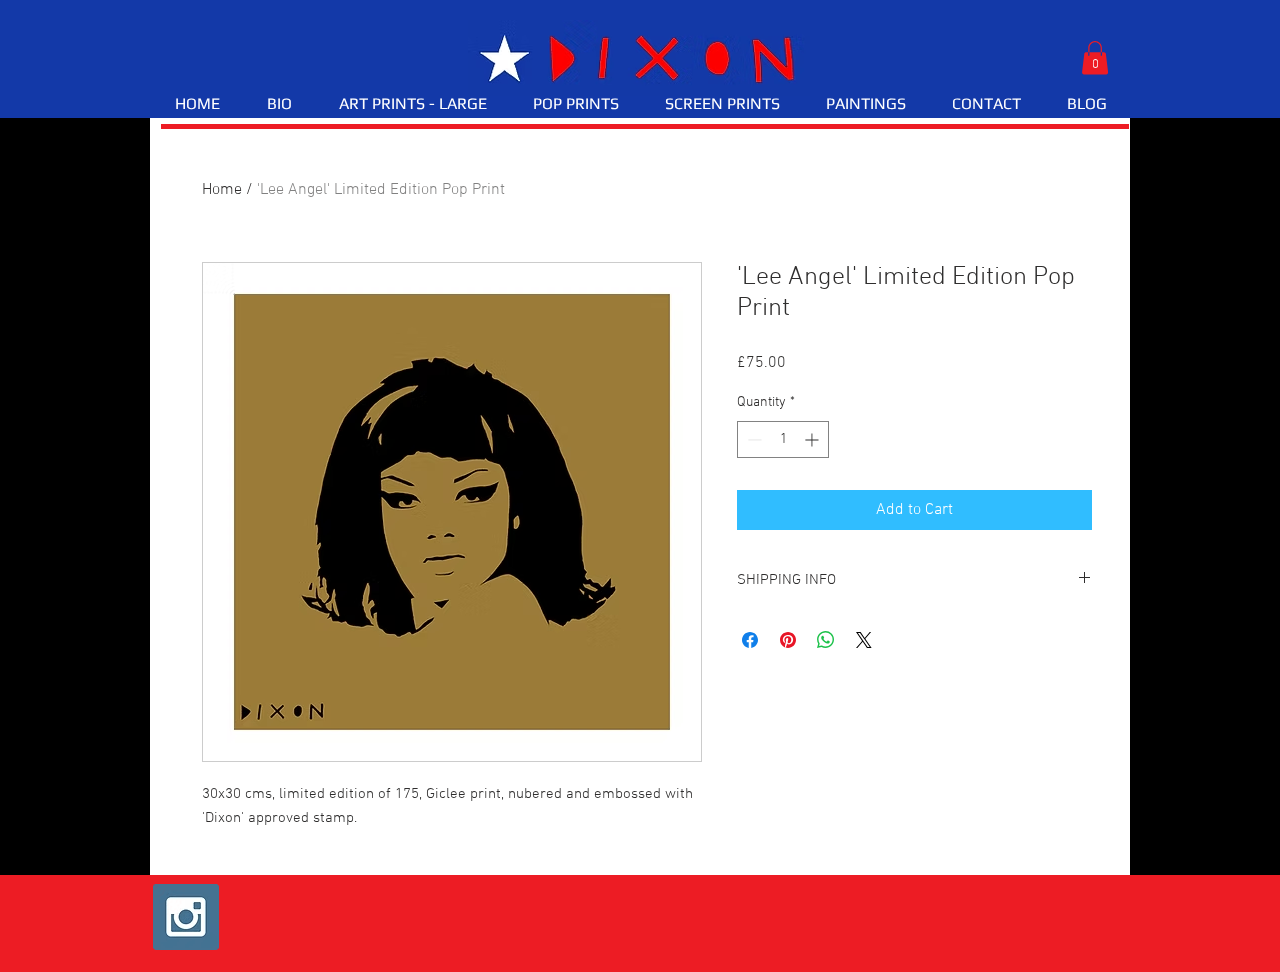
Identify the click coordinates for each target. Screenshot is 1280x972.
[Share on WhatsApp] (826, 640)
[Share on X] (864, 640)
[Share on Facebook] (750, 640)
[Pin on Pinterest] (788, 640)
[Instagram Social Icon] (186, 917)
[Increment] (813, 439)
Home (222, 190)
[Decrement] (752, 439)
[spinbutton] (783, 439)
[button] (1095, 57)
